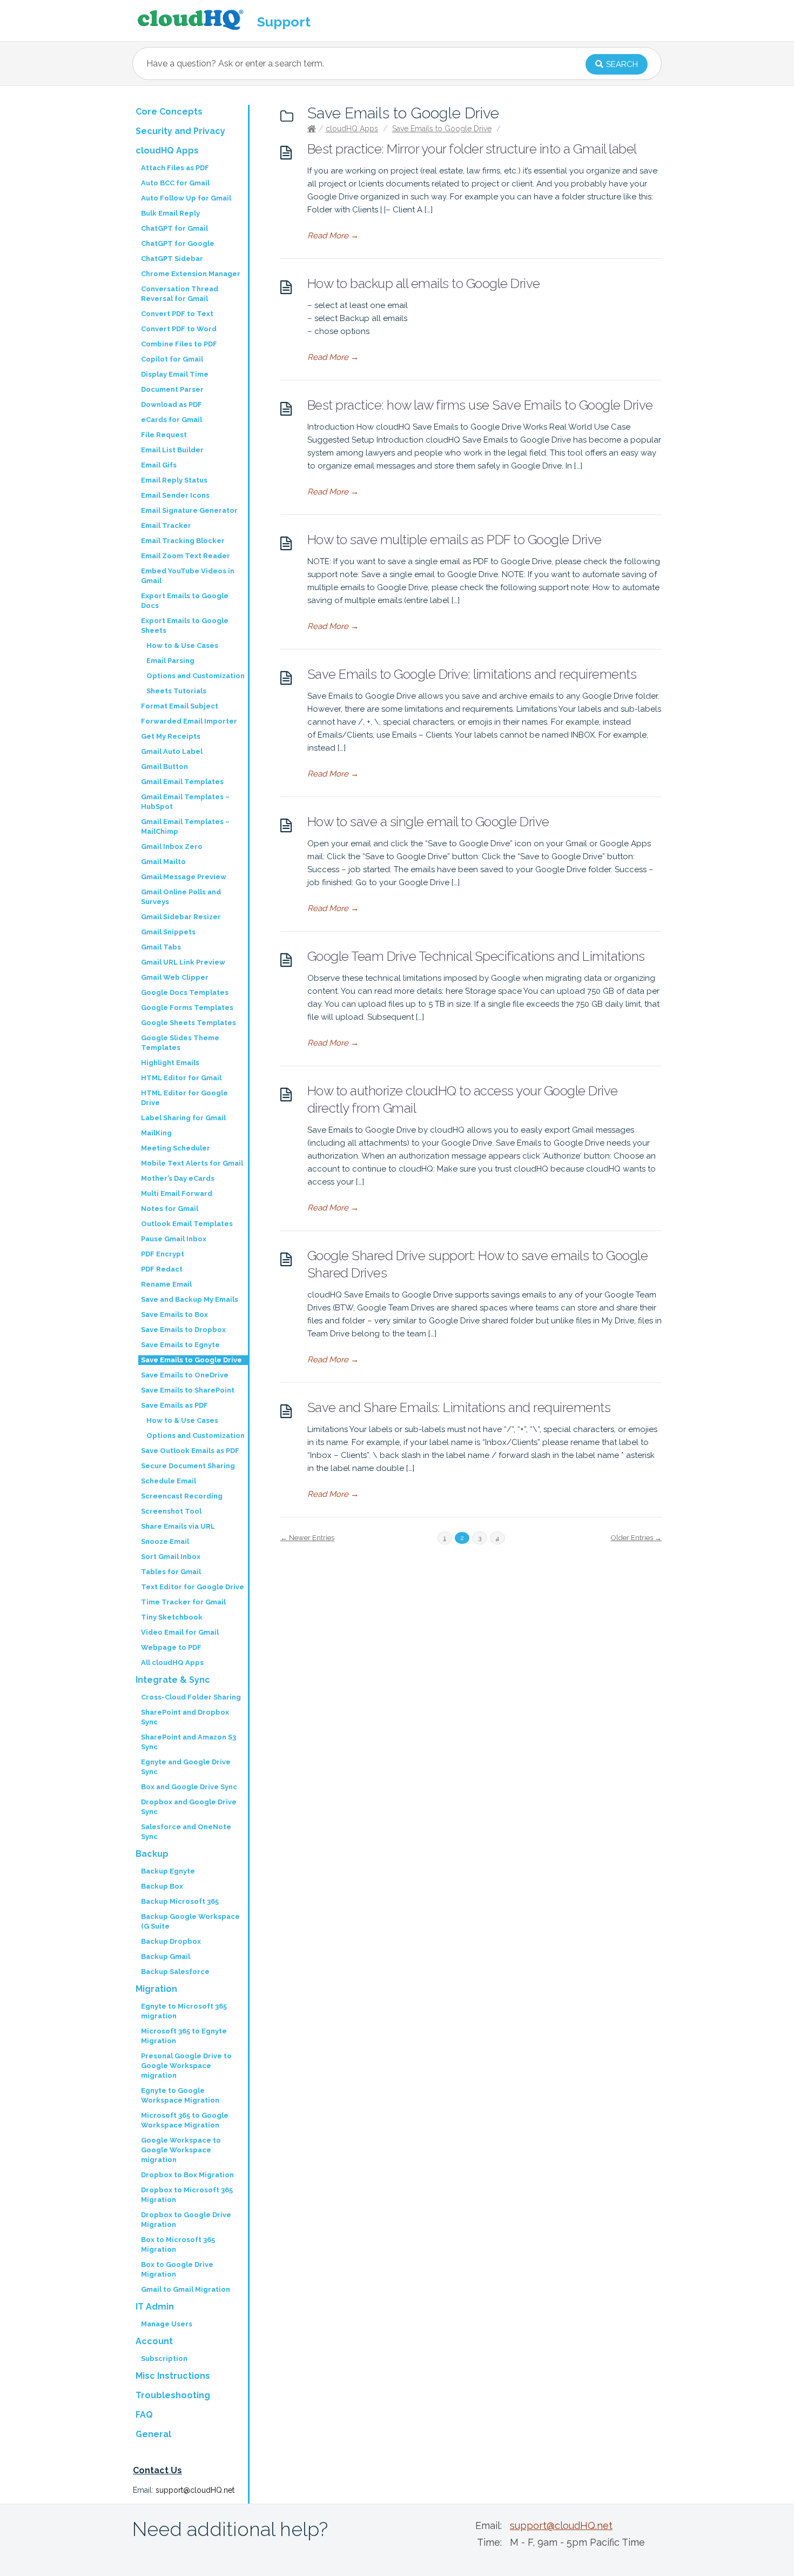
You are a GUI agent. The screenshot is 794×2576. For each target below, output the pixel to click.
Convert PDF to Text (177, 314)
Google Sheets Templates (189, 1023)
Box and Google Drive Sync (189, 1787)
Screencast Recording (182, 1496)
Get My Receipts (171, 736)
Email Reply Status (174, 480)
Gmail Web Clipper (175, 977)
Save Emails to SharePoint (188, 1390)
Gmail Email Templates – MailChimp (185, 827)
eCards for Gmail (171, 420)
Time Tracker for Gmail (183, 1602)
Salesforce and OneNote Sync (186, 1832)
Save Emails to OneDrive (185, 1375)
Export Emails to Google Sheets (185, 625)
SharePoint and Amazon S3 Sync (189, 1742)
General (153, 2434)
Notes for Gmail (170, 1209)
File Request (164, 435)
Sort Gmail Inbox (171, 1557)
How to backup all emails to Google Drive (424, 283)
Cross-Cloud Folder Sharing (191, 1697)
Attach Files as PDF (175, 168)
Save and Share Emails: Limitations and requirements (459, 1407)
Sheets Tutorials (176, 691)
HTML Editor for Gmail (181, 1078)
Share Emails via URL (178, 1526)
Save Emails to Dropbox (183, 1330)
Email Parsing (170, 661)
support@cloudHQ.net (195, 2490)
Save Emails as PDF (174, 1405)
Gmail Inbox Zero (172, 847)
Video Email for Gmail (180, 1632)
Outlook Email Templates (187, 1224)
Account (154, 2341)
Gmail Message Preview (184, 877)
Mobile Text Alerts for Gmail (192, 1163)
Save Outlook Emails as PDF (190, 1451)
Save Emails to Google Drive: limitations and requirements (472, 674)
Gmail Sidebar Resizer (181, 917)
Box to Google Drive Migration (177, 2269)
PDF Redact (162, 1269)
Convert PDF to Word (179, 329)
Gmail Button (164, 767)
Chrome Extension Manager (191, 274)
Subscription (164, 2358)
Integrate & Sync (173, 1680)
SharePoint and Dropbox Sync (185, 1717)
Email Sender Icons (175, 495)
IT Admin (155, 2307)
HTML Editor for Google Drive (184, 1098)
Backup (152, 1854)
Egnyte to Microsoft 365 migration (184, 2011)
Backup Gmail (166, 1956)
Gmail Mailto (163, 862)
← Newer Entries (307, 1538)
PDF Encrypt (163, 1254)
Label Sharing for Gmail (183, 1118)
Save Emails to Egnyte (180, 1345)
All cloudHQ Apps (172, 1662)
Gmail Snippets (168, 932)
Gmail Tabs (161, 947)
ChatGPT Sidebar (172, 259)
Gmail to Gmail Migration (186, 2289)
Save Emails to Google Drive (442, 129)
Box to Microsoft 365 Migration (178, 2244)
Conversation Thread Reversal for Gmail (180, 294)
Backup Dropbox (171, 1941)
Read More (333, 236)
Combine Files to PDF (179, 344)
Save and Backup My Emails (190, 1299)
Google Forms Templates (187, 1008)
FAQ (144, 2415)
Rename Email (166, 1284)
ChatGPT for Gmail (174, 228)
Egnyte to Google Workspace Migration (180, 2095)
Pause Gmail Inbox (174, 1239)
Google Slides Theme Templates (180, 1043)
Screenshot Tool (171, 1511)
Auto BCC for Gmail (175, 183)
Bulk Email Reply (170, 213)
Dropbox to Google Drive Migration (186, 2220)
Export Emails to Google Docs (185, 601)
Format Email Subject (180, 706)
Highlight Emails (170, 1063)
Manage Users (167, 2324)
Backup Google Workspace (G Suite (190, 1921)
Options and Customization (196, 676)
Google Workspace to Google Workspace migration (181, 2150)
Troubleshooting (173, 2395)
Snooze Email (165, 1541)
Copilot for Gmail (172, 359)
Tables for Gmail (171, 1572)
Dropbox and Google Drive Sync (189, 1807)
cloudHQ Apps (352, 129)
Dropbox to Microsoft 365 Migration (187, 2195)
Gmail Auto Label (172, 751)
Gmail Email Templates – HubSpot (185, 802)
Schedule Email (169, 1481)
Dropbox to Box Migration (187, 2175)
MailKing (156, 1133)
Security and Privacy (180, 131)
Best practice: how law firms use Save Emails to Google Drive (480, 405)
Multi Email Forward (177, 1193)
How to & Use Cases (182, 645)
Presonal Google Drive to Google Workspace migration (186, 2066)
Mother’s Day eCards (178, 1178)
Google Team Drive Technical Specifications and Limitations (476, 956)
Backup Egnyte (168, 1871)
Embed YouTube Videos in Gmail (188, 576)
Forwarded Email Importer (189, 721)
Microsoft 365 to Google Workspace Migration (185, 2120)
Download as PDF (171, 404)
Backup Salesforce (175, 1972)
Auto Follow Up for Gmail (186, 198)
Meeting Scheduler (176, 1148)
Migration (156, 1989)
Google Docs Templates (185, 992)
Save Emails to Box (174, 1314)
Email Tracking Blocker (183, 541)
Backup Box (162, 1886)
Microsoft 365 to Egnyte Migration (184, 2036)
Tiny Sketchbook (172, 1617)
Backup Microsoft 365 (180, 1901)
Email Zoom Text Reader (186, 556)
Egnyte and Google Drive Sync (186, 1767)
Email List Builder (172, 450)
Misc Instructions (173, 2376)
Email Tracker (166, 526)
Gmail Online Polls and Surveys (181, 897)
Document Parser (172, 389)
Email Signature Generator (189, 510)
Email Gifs (159, 465)
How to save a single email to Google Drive (428, 822)
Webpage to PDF (171, 1647)
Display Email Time (175, 374)
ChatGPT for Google (178, 243)
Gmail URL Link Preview (183, 962)
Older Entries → (636, 1538)
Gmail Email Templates (182, 782)
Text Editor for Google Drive (193, 1587)
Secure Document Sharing (188, 1466)
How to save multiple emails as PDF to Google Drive (455, 540)
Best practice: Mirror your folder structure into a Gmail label (472, 149)
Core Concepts (169, 112)
